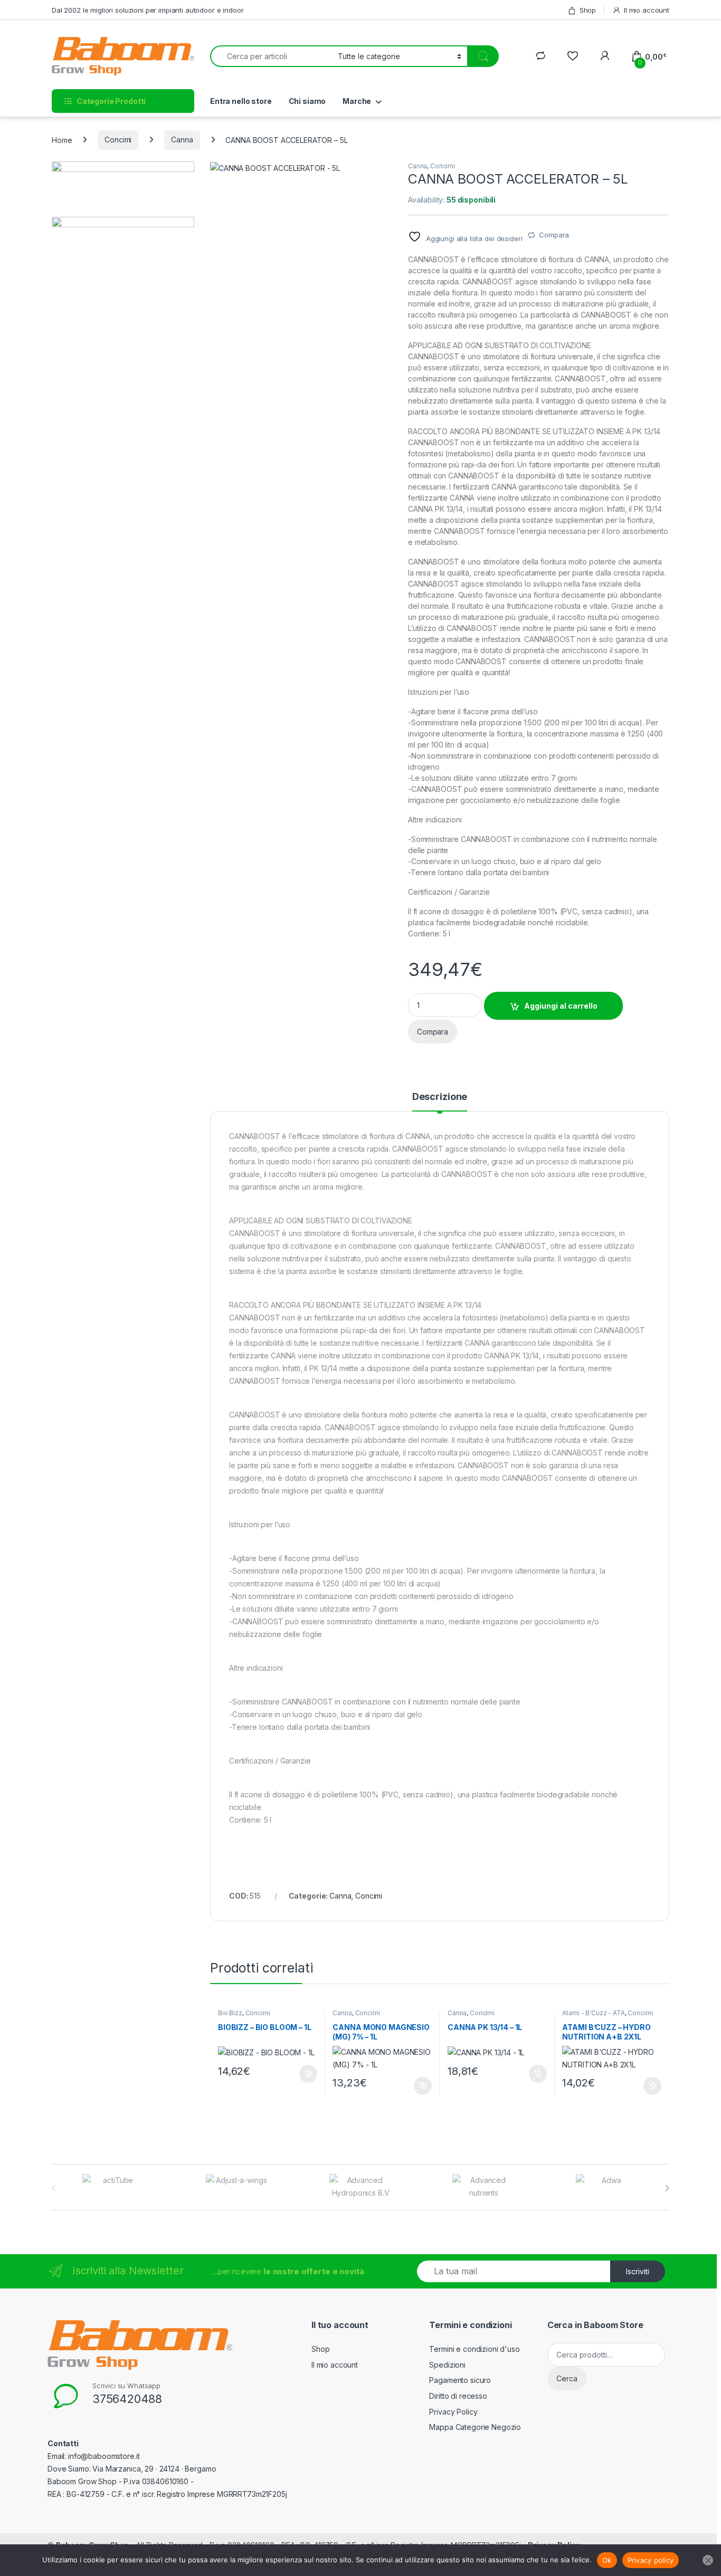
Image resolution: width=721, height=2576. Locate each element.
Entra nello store (241, 101)
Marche (357, 101)
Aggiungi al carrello (561, 1006)
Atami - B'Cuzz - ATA (593, 2013)
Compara (554, 235)
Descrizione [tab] (440, 1097)
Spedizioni (447, 2365)
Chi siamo (307, 101)
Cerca (567, 2378)
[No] (708, 2560)
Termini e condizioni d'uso (474, 2349)
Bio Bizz (230, 2013)
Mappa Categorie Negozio (475, 2427)
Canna (182, 140)
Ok (607, 2560)
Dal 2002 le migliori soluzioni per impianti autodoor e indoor (148, 10)
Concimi (118, 140)
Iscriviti (638, 2271)
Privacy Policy (453, 2412)
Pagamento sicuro (460, 2380)
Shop (588, 10)
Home (62, 140)
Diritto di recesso (458, 2396)
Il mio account (647, 10)
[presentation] (667, 2188)
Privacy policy (651, 2560)
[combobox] (271, 56)
